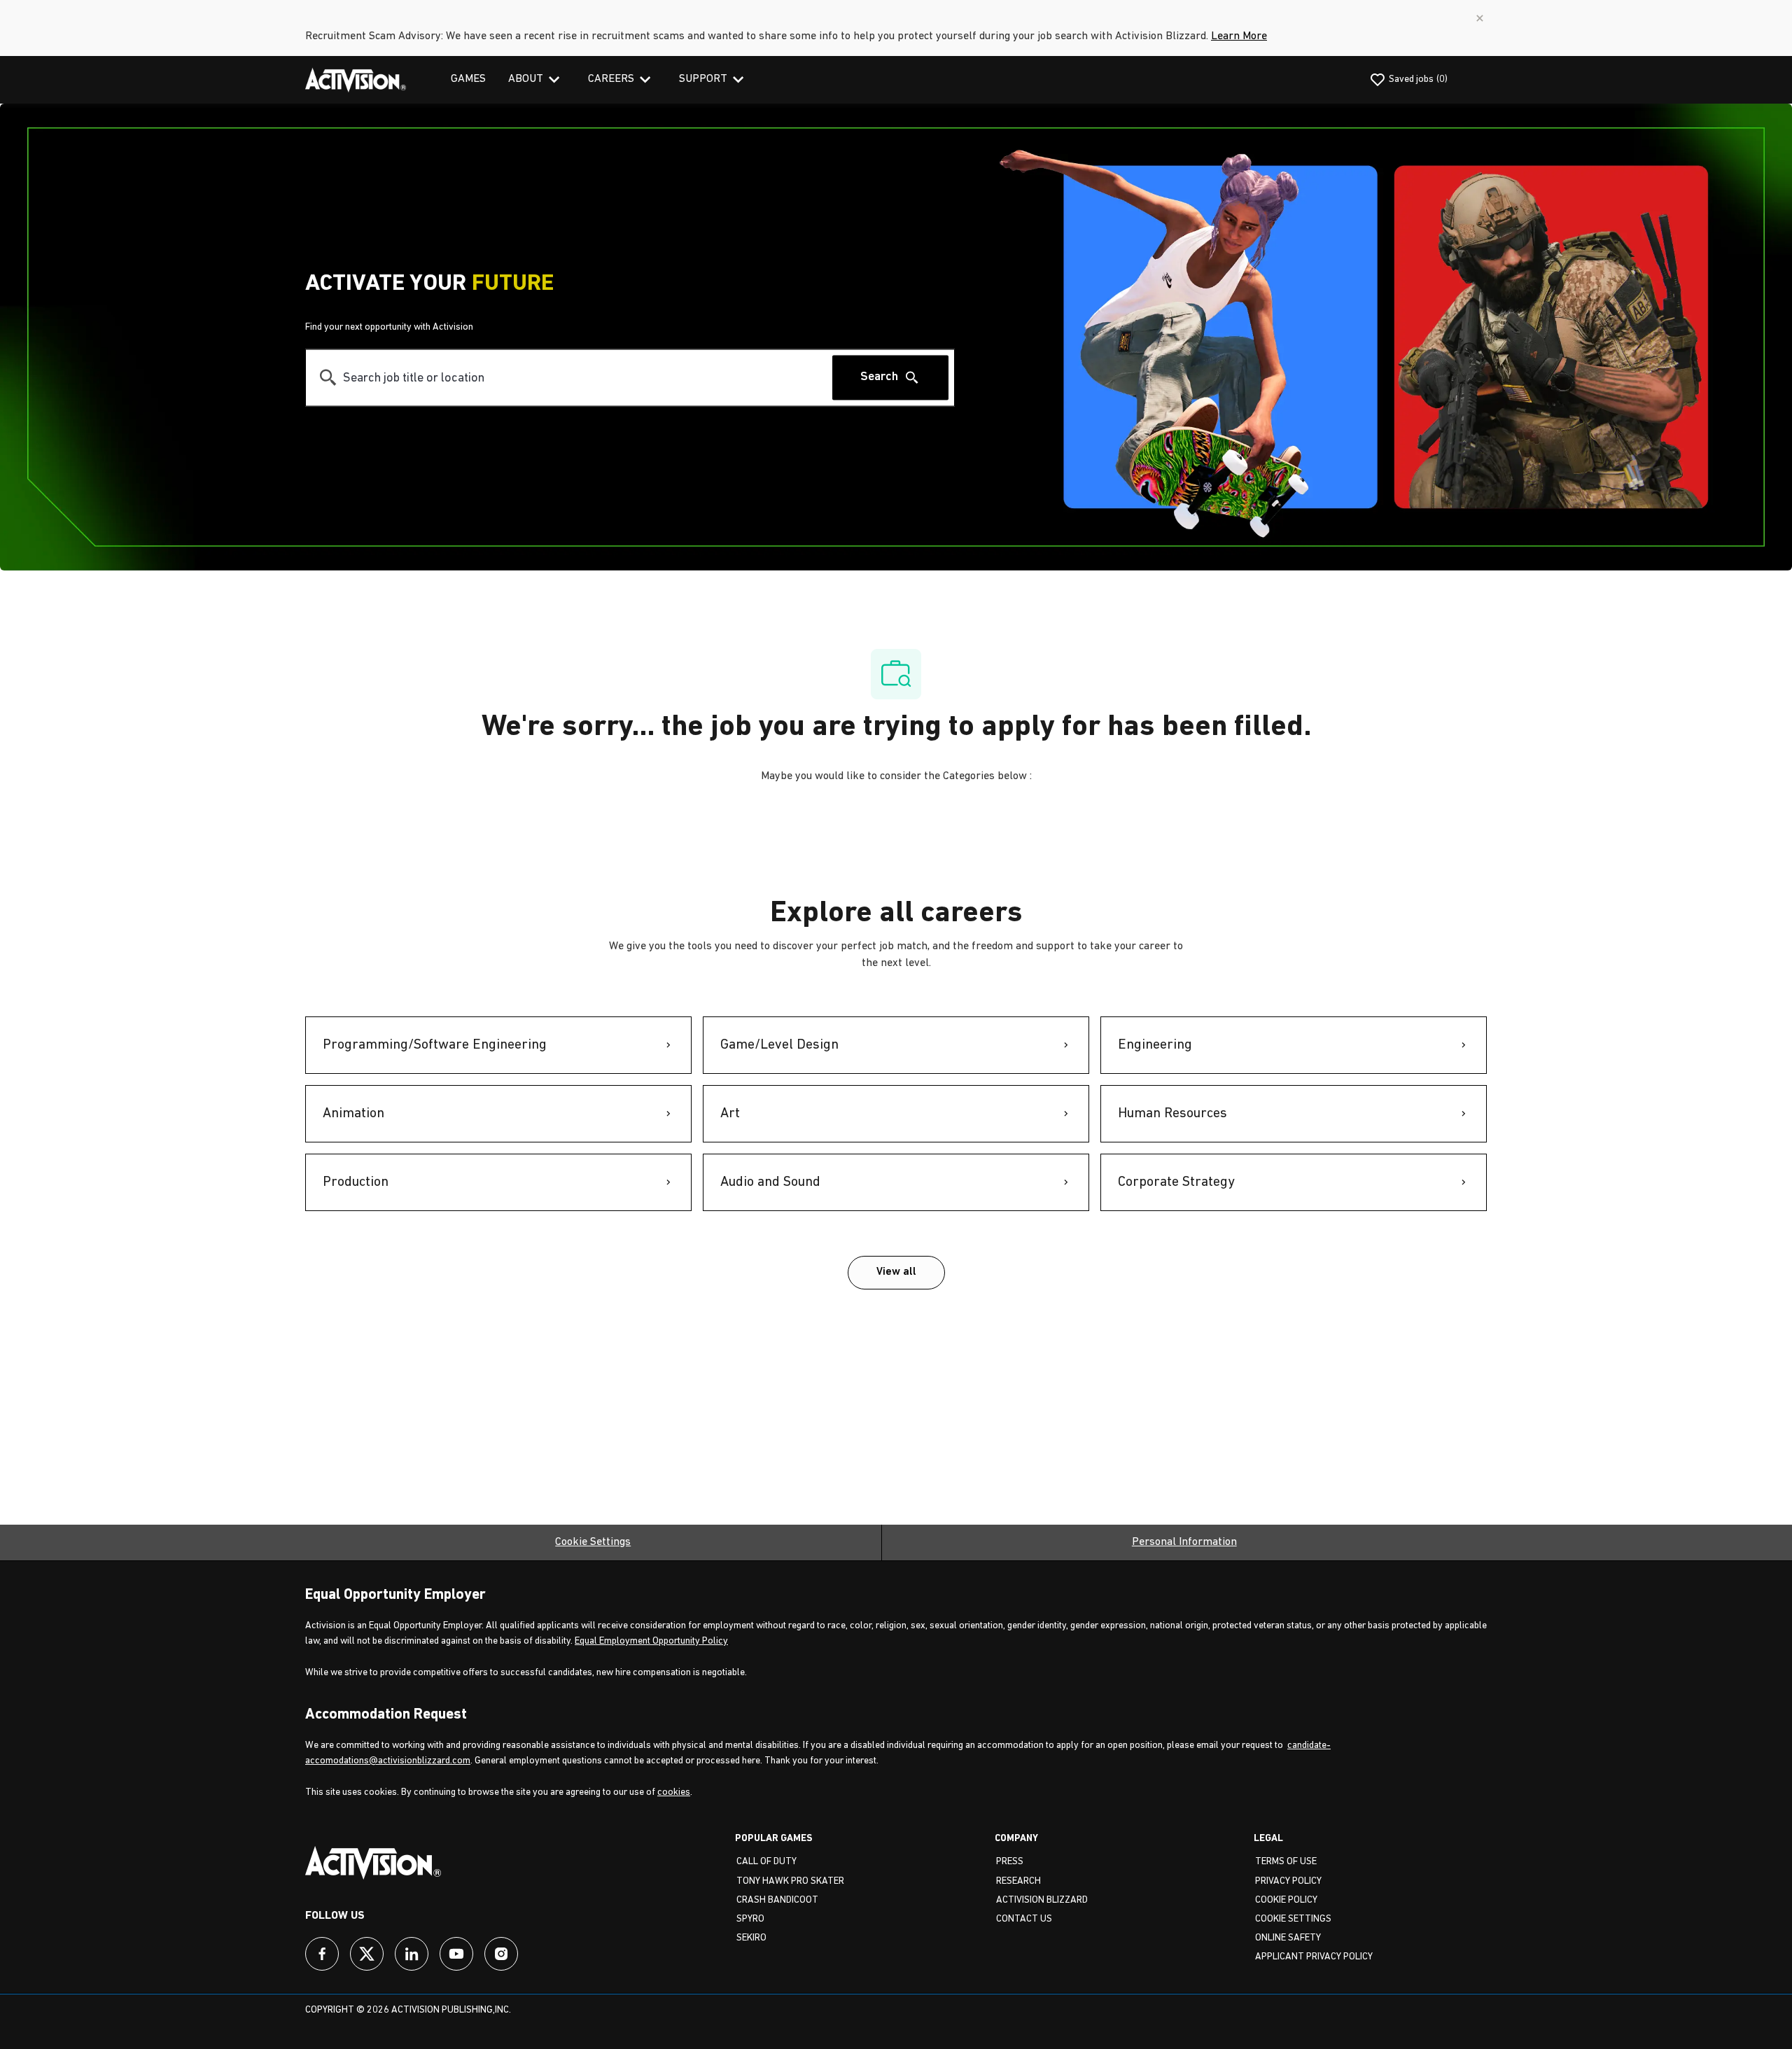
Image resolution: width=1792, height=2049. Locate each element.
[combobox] (569, 378)
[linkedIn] (412, 1954)
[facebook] (322, 1954)
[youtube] (456, 1954)
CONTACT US (1024, 1919)
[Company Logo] (356, 80)
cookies (674, 1792)
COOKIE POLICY (1286, 1900)
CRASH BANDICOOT (777, 1900)
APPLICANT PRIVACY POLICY (1314, 1957)
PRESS (1010, 1862)
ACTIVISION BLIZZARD (1042, 1900)
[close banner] (1480, 18)
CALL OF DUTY (766, 1862)
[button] (896, 1273)
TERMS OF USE (1286, 1862)
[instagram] (501, 1954)
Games (468, 79)
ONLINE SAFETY (1288, 1938)
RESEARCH (1018, 1881)
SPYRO (750, 1919)
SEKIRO (751, 1938)
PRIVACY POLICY (1288, 1881)
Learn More (1239, 36)
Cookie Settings (593, 1542)
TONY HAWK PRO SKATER (790, 1881)
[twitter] (367, 1954)
